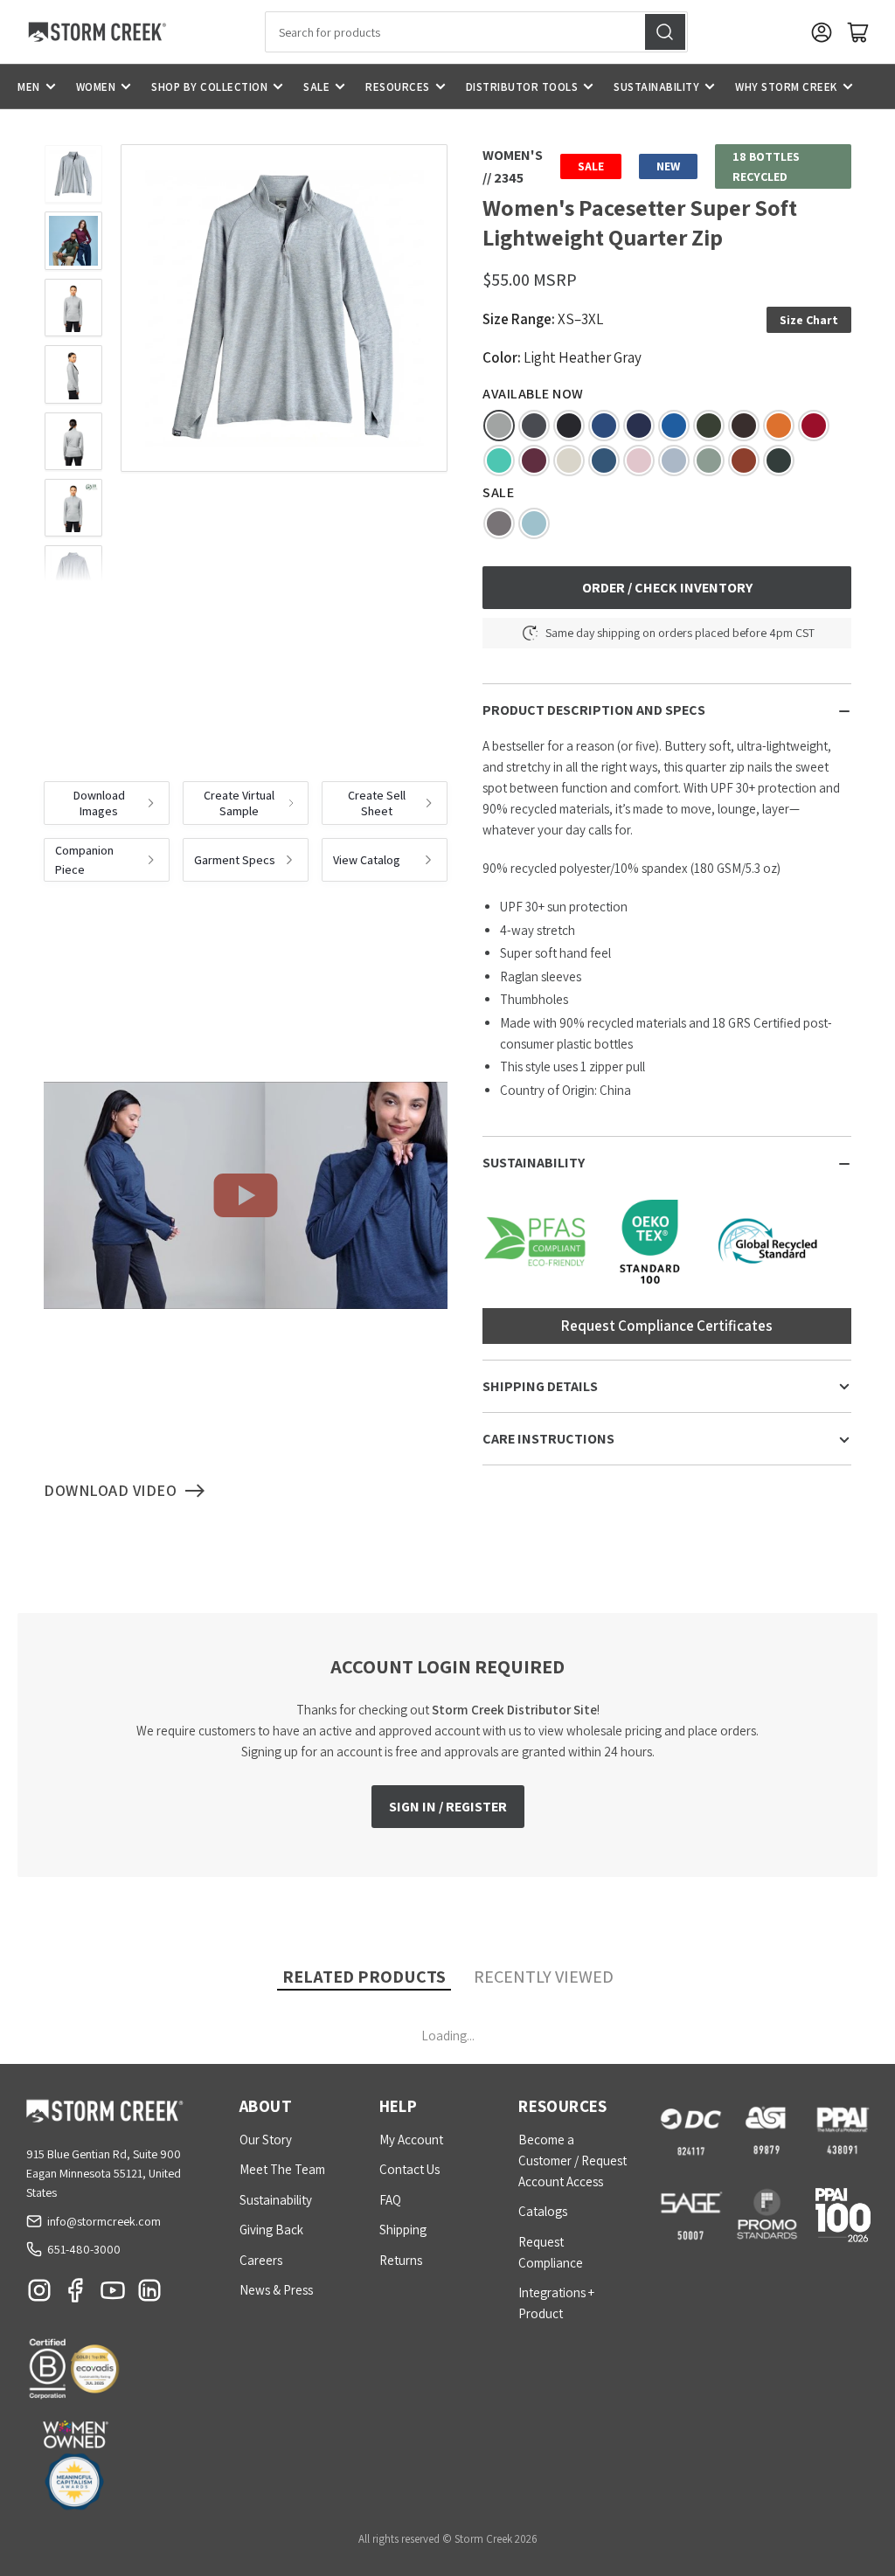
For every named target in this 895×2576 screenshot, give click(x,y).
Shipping (403, 2230)
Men (29, 87)
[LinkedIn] (149, 2295)
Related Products (364, 1977)
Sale (316, 87)
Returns (401, 2260)
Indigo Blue (604, 426)
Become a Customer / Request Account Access (572, 2161)
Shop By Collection (209, 87)
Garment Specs (235, 860)
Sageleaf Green (709, 460)
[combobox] (476, 32)
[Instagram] (39, 2295)
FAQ (390, 2200)
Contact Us (409, 2169)
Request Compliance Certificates (667, 1326)
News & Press (276, 2290)
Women (96, 87)
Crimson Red (814, 426)
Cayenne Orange (744, 460)
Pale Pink (639, 460)
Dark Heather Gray (534, 426)
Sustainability (656, 87)
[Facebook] (76, 2295)
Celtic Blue (674, 426)
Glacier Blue (534, 523)
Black (569, 426)
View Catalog (367, 860)
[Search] (665, 32)
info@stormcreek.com (104, 2221)
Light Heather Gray (499, 426)
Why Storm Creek (786, 87)
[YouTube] (113, 2295)
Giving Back (271, 2230)
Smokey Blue (604, 460)
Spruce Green (709, 426)
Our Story (266, 2140)
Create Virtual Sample (239, 803)
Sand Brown (569, 460)
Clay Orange (779, 426)
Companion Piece (84, 860)
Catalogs (543, 2211)
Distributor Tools (522, 87)
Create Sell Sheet (377, 803)
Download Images (99, 803)
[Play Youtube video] (246, 1195)
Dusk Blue (674, 460)
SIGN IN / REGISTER (448, 1807)
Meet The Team (282, 2169)
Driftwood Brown (499, 523)
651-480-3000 (84, 2249)
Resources (398, 87)
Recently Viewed (544, 1977)
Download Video (110, 1490)
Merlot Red (534, 460)
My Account (411, 2140)
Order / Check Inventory (667, 588)
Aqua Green (499, 460)
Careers (261, 2260)
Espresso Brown (744, 426)
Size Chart (809, 320)
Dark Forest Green (779, 460)
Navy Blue (639, 426)
